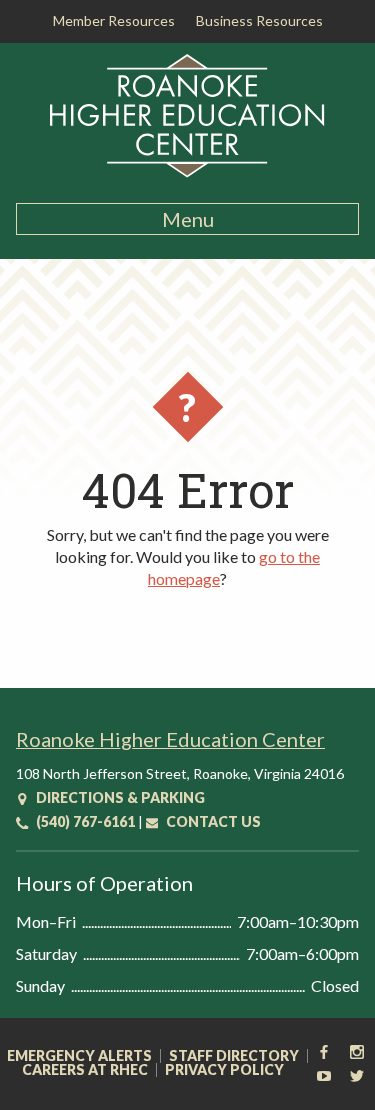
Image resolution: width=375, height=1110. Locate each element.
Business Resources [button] (259, 20)
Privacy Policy (224, 1070)
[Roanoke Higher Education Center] (187, 174)
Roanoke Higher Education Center (170, 739)
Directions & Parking (119, 797)
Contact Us (212, 821)
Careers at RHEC (85, 1070)
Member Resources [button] (114, 20)
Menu (188, 219)
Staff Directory (234, 1056)
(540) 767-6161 (84, 821)
